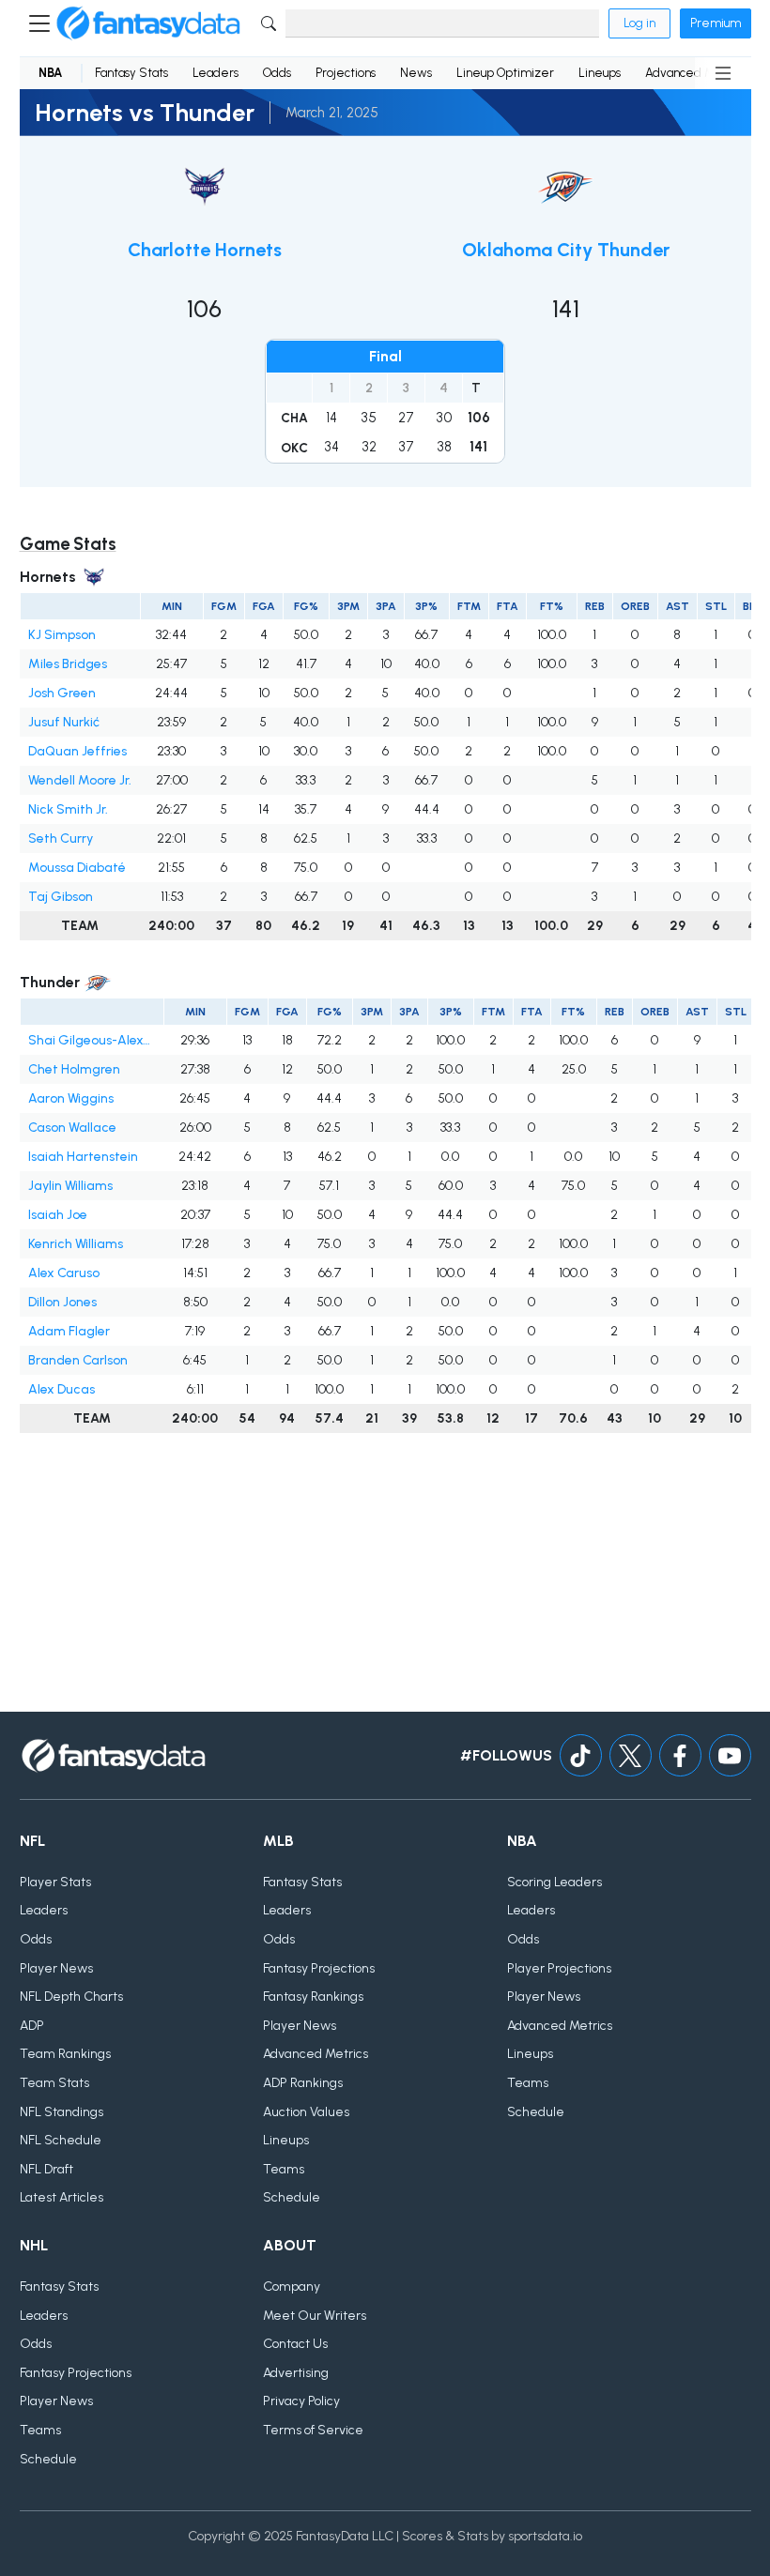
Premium (716, 23)
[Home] (148, 23)
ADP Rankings (303, 2083)
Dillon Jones (62, 1302)
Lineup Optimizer (505, 73)
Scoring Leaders (554, 1882)
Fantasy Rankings (313, 1997)
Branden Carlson (78, 1360)
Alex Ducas (62, 1389)
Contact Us (295, 2344)
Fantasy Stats (131, 73)
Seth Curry (61, 838)
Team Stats (54, 2083)
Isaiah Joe (58, 1215)
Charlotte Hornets (205, 250)
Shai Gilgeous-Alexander (92, 1040)
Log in (639, 23)
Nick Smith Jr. (68, 809)
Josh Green (62, 693)
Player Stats (55, 1882)
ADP (32, 2026)
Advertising (296, 2373)
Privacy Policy (301, 2401)
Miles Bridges (68, 664)
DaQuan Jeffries (77, 751)
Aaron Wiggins (71, 1098)
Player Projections (559, 1968)
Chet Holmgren (74, 1069)
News (416, 73)
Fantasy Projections (319, 1968)
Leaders (216, 73)
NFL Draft (46, 2169)
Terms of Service (313, 2430)
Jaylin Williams (70, 1186)
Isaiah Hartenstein (83, 1157)
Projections (346, 73)
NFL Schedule (61, 2140)
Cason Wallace (72, 1128)
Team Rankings (65, 2054)
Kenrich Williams (76, 1244)
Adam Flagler (69, 1331)
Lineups (600, 73)
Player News (56, 1968)
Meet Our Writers (315, 2316)
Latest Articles (62, 2197)
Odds (277, 73)
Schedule (292, 2197)
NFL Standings (62, 2112)
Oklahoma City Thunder (566, 250)
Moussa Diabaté (77, 868)
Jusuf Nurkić (64, 722)
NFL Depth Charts (71, 1997)
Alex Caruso (64, 1273)
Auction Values (306, 2112)
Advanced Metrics (316, 2054)
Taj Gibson (61, 897)
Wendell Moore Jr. (80, 780)
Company (292, 2286)
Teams (284, 2169)
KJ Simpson (62, 635)
